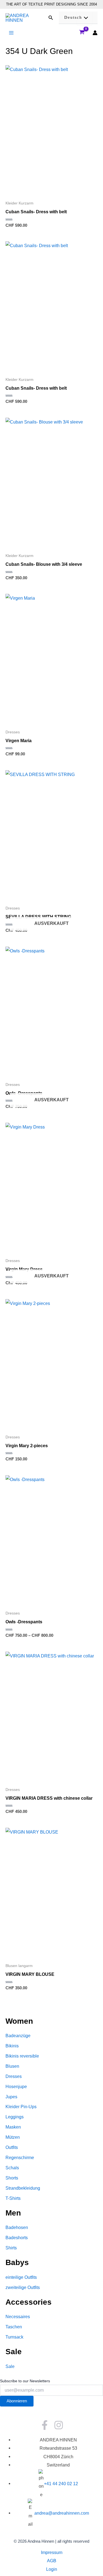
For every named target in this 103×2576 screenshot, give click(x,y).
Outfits (12, 2147)
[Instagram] (59, 2425)
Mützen (13, 2137)
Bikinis (12, 2046)
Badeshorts (17, 2238)
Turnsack (14, 2337)
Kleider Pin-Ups (21, 2107)
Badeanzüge (18, 2036)
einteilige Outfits (21, 2277)
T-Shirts (13, 2198)
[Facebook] (45, 2425)
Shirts (11, 2248)
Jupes (11, 2097)
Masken (13, 2127)
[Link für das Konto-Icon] (95, 33)
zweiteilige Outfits (23, 2287)
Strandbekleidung (23, 2188)
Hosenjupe (16, 2086)
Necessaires (18, 2317)
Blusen (12, 2066)
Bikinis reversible (22, 2056)
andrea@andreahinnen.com (62, 2513)
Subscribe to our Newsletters (25, 2381)
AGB (52, 2561)
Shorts (12, 2178)
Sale (10, 2366)
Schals (12, 2168)
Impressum (52, 2552)
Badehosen (17, 2227)
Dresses (14, 2076)
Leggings (15, 2117)
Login (52, 2569)
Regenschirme (20, 2157)
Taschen (14, 2327)
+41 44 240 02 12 (61, 2484)
